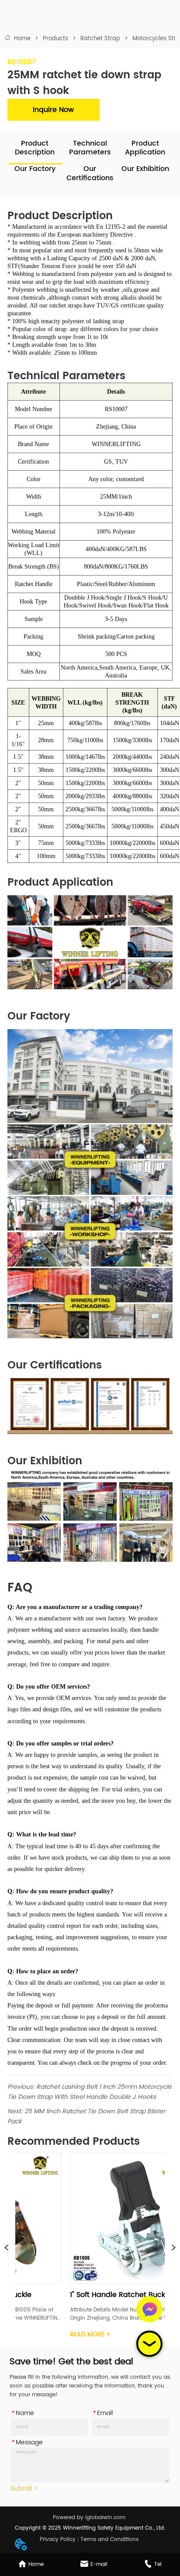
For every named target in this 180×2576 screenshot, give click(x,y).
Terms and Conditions (109, 2539)
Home (22, 39)
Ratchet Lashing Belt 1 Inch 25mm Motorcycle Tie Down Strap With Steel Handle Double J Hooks (90, 2092)
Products (55, 39)
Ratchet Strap (100, 39)
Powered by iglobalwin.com (89, 2518)
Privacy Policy (58, 2539)
